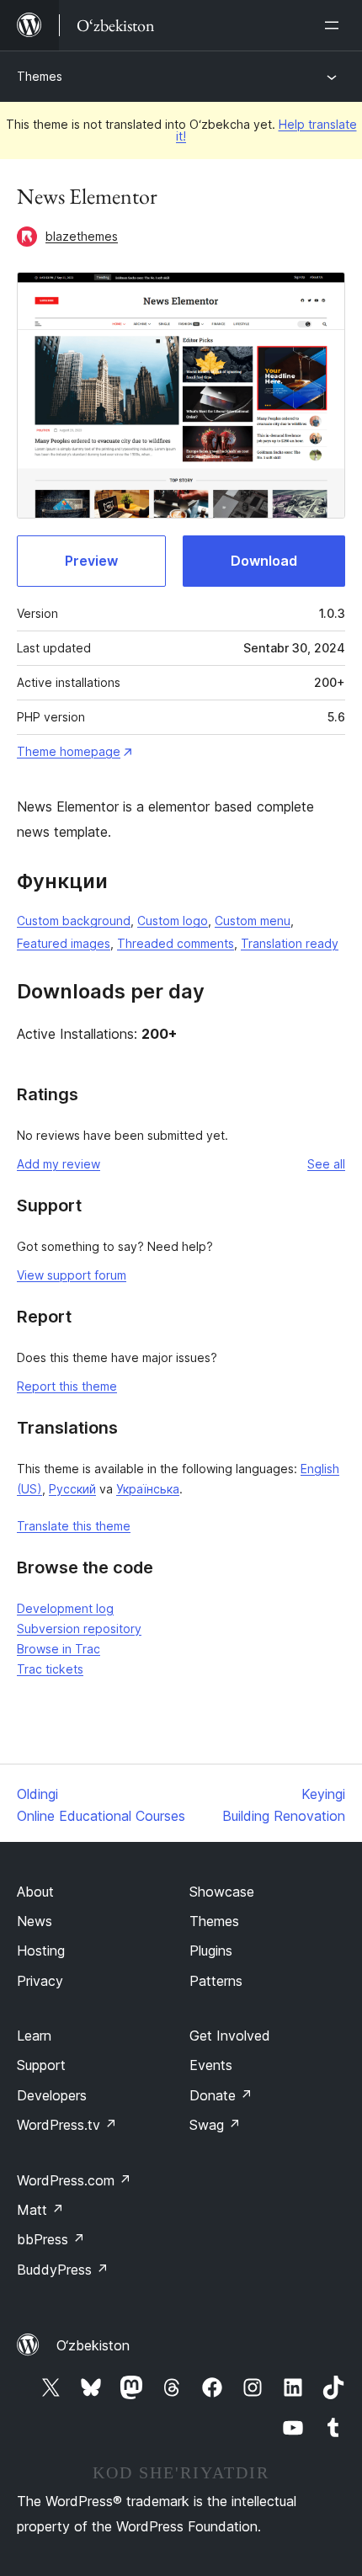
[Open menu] (335, 25)
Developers (52, 2095)
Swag (215, 2125)
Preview (91, 561)
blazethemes (82, 236)
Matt (40, 2210)
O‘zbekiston (93, 2345)
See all (326, 1164)
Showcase (222, 1892)
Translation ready (290, 943)
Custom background (74, 921)
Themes (40, 76)
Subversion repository (79, 1629)
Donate (221, 2095)
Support (41, 2065)
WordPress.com (74, 2180)
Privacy (40, 1981)
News (35, 1921)
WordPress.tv (67, 2125)
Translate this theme (74, 1526)
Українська (148, 1489)
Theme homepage (69, 751)
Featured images (64, 943)
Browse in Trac (59, 1649)
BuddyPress (63, 2270)
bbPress (51, 2239)
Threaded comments (176, 943)
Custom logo (173, 921)
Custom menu (253, 921)
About (35, 1892)
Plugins (211, 1951)
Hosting (41, 1951)
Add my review (59, 1164)
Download (264, 561)
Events (211, 2065)
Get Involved (230, 2036)
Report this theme (67, 1386)
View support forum (72, 1275)
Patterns (216, 1981)
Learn (34, 2036)
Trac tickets (50, 1669)
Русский (72, 1489)
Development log (65, 1608)
